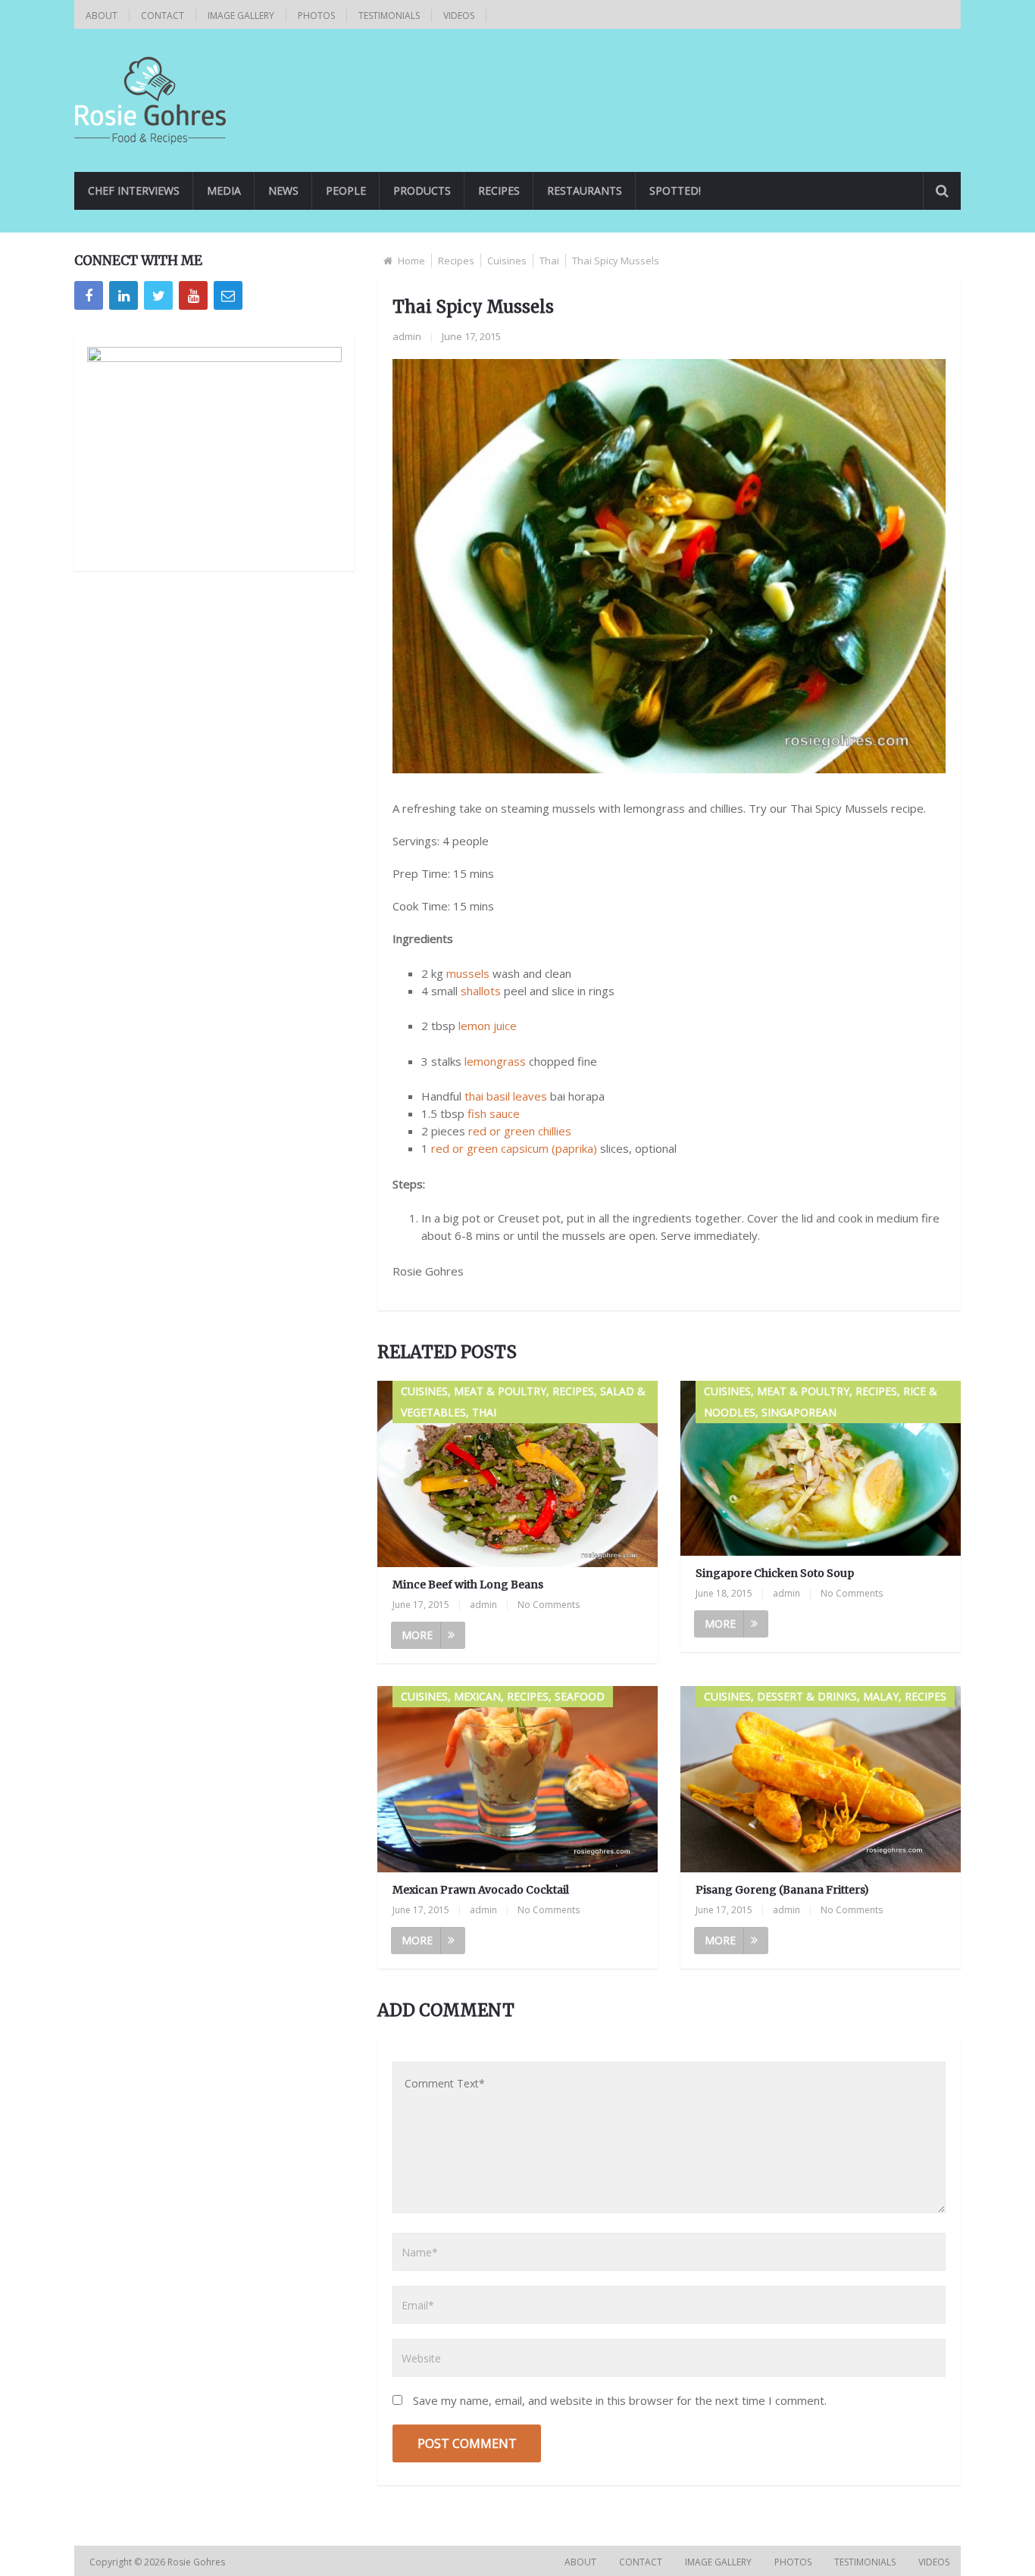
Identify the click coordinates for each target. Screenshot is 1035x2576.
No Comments (549, 1605)
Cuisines (507, 261)
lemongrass (495, 1061)
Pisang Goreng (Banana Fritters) (782, 1890)
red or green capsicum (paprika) (514, 1148)
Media (224, 190)
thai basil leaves (506, 1096)
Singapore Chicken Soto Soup (775, 1573)
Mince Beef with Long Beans (468, 1585)
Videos (459, 16)
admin (407, 336)
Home (411, 261)
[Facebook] (89, 295)
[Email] (228, 295)
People (346, 190)
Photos (316, 16)
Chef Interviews (134, 190)
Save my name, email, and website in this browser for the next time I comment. (620, 2400)
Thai (549, 261)
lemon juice (488, 1026)
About (102, 16)
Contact (163, 16)
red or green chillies (520, 1131)
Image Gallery (241, 16)
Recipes (499, 190)
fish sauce (494, 1113)
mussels (468, 973)
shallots (481, 991)
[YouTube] (193, 295)
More (417, 1635)
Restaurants (585, 190)
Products (422, 190)
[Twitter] (158, 295)
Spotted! (675, 190)
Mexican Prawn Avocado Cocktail (481, 1890)
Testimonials (389, 16)
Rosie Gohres (197, 2562)
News (283, 190)
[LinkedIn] (124, 295)
